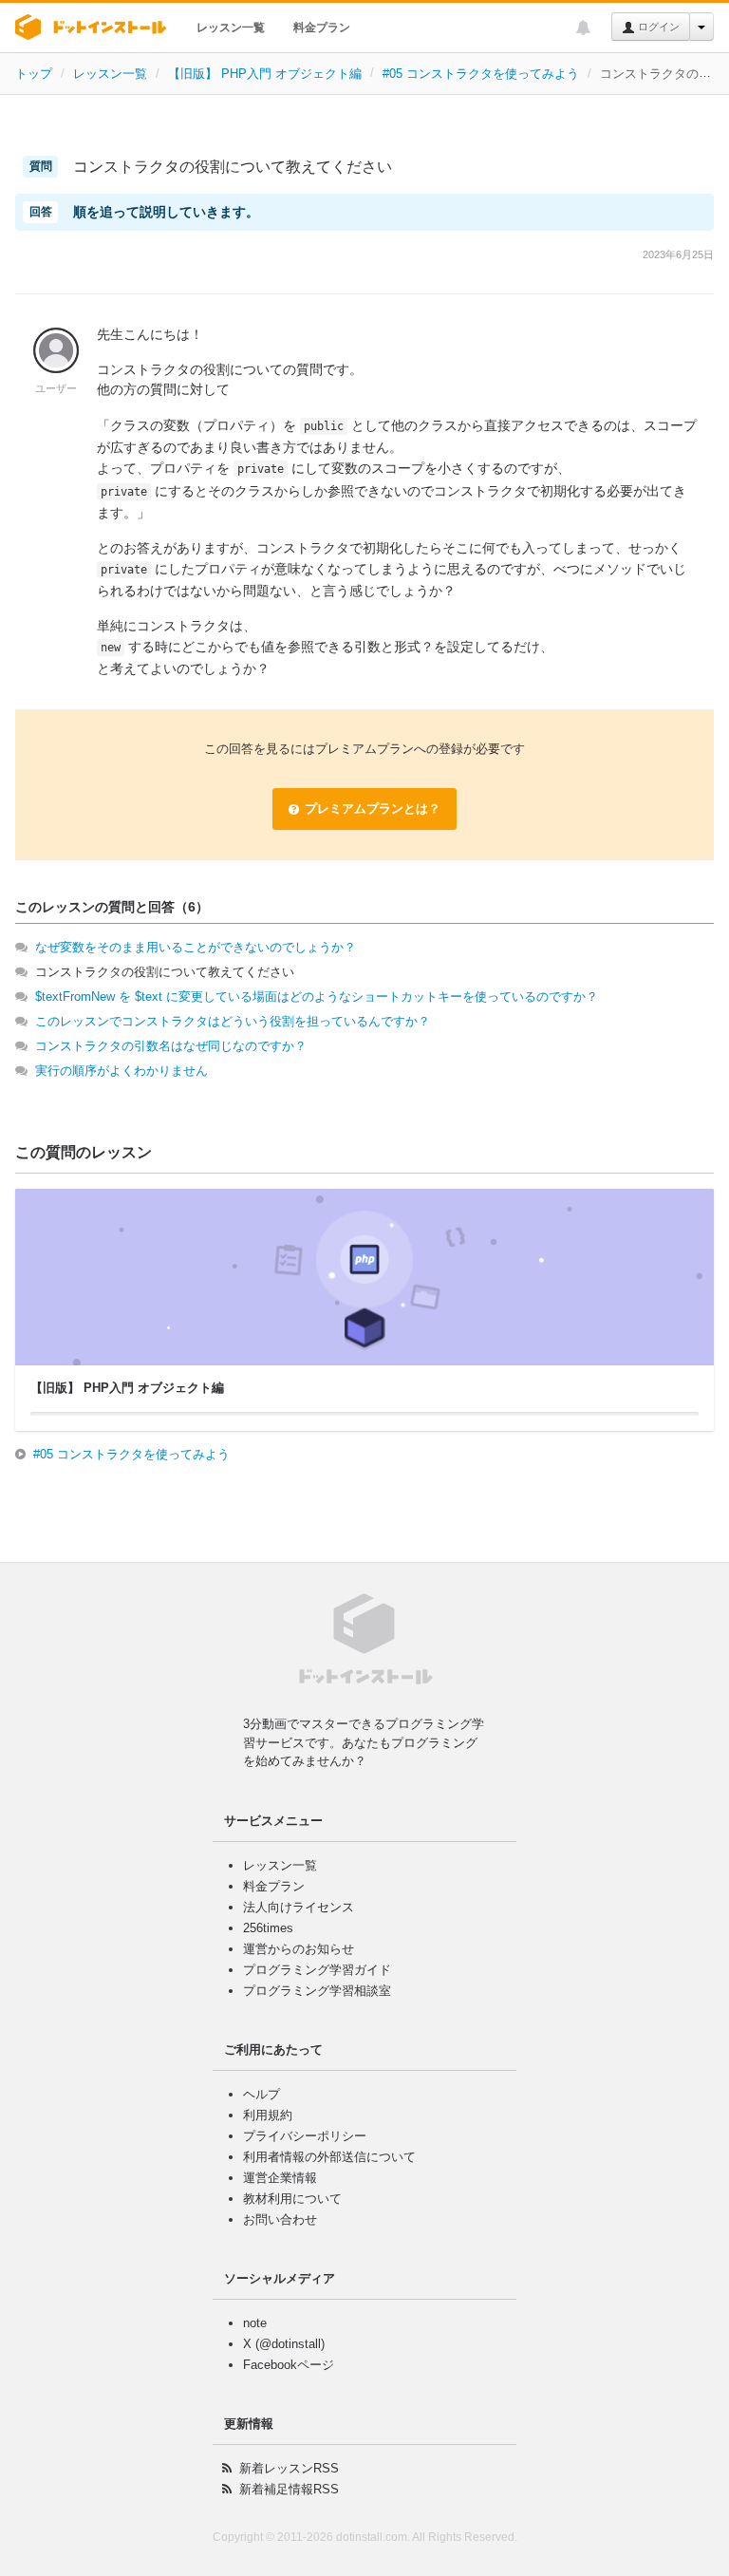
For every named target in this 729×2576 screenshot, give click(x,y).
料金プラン (322, 28)
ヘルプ (262, 2094)
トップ (34, 74)
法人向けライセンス (299, 1907)
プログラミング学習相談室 (317, 1991)
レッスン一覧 (231, 28)
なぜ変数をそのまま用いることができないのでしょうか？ (196, 947)
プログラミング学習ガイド (317, 1970)
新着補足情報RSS (289, 2489)
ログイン (657, 27)
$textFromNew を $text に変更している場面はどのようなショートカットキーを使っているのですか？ (317, 997)
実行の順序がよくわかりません (121, 1071)
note (255, 2323)
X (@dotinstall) (284, 2344)
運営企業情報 (280, 2178)
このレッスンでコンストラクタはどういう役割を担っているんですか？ (233, 1021)
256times (268, 1928)
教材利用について (292, 2199)
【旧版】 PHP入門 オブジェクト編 (265, 74)
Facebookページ (289, 2365)
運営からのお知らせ (299, 1949)
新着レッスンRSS (289, 2468)
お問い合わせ (280, 2219)
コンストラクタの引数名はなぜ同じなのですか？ (171, 1046)
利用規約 (268, 2115)
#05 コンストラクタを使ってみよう (481, 74)
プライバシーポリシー (305, 2136)
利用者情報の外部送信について (329, 2157)
